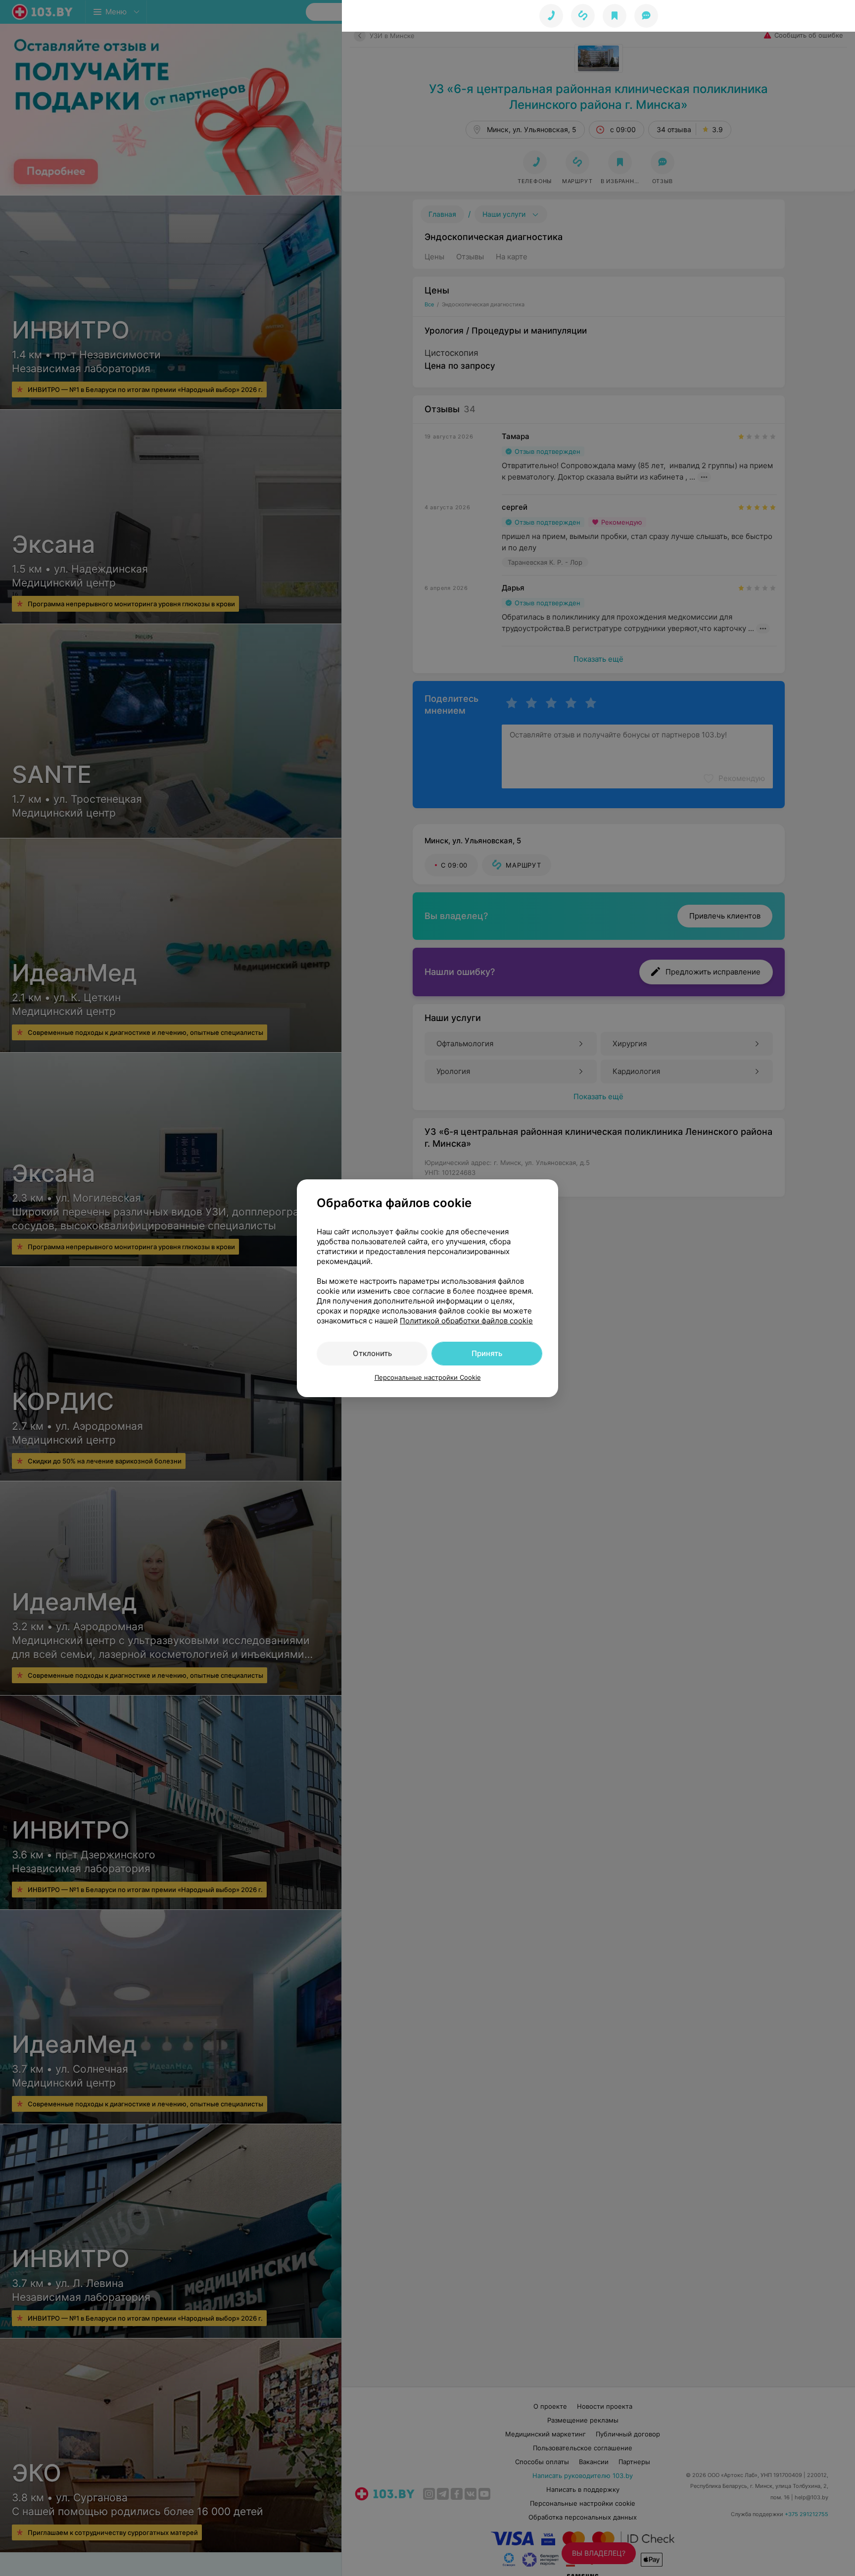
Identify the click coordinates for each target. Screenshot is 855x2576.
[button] (583, 16)
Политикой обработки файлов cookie (466, 1321)
